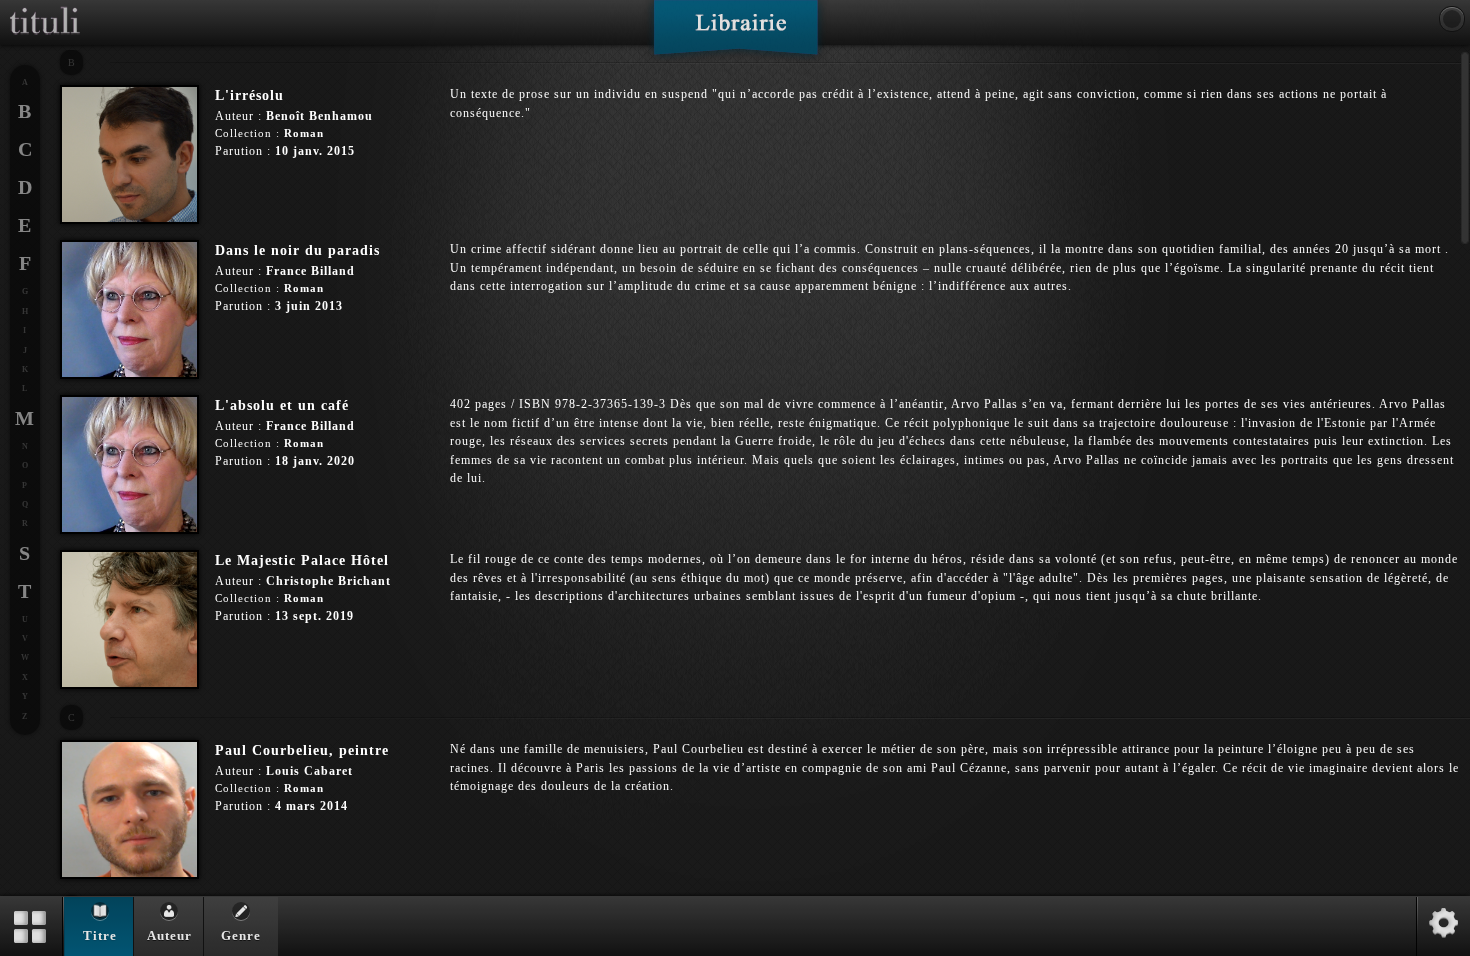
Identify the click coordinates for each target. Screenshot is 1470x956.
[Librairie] (735, 34)
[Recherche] (1452, 19)
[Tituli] (45, 8)
